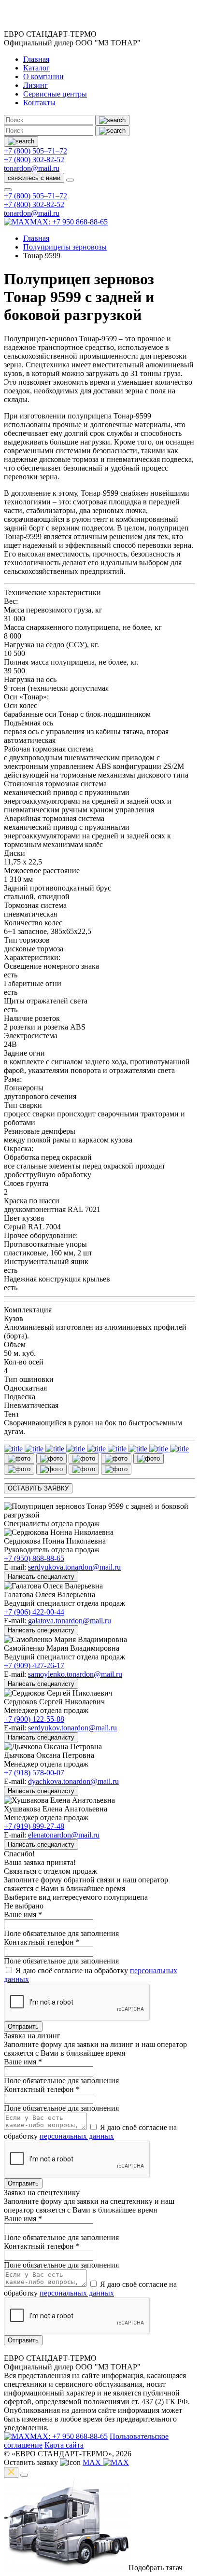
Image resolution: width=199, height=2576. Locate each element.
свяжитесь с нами (34, 178)
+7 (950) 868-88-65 (34, 1558)
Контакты (39, 103)
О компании (43, 77)
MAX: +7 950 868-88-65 (69, 222)
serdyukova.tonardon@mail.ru (74, 1567)
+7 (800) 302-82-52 (34, 160)
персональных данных (77, 2136)
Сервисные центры (55, 94)
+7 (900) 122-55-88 (34, 1719)
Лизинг (36, 85)
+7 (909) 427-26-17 (34, 1665)
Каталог (36, 68)
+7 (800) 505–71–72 (36, 151)
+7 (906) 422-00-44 (34, 1612)
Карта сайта (64, 2445)
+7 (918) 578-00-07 (34, 1773)
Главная (36, 59)
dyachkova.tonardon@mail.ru (73, 1781)
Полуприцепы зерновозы (65, 247)
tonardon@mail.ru (32, 168)
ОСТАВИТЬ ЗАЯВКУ (38, 1488)
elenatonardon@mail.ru (64, 1835)
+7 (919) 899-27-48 (34, 1826)
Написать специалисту (41, 1577)
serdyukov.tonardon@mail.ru (72, 1728)
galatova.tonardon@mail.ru (70, 1621)
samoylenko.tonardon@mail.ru (75, 1674)
